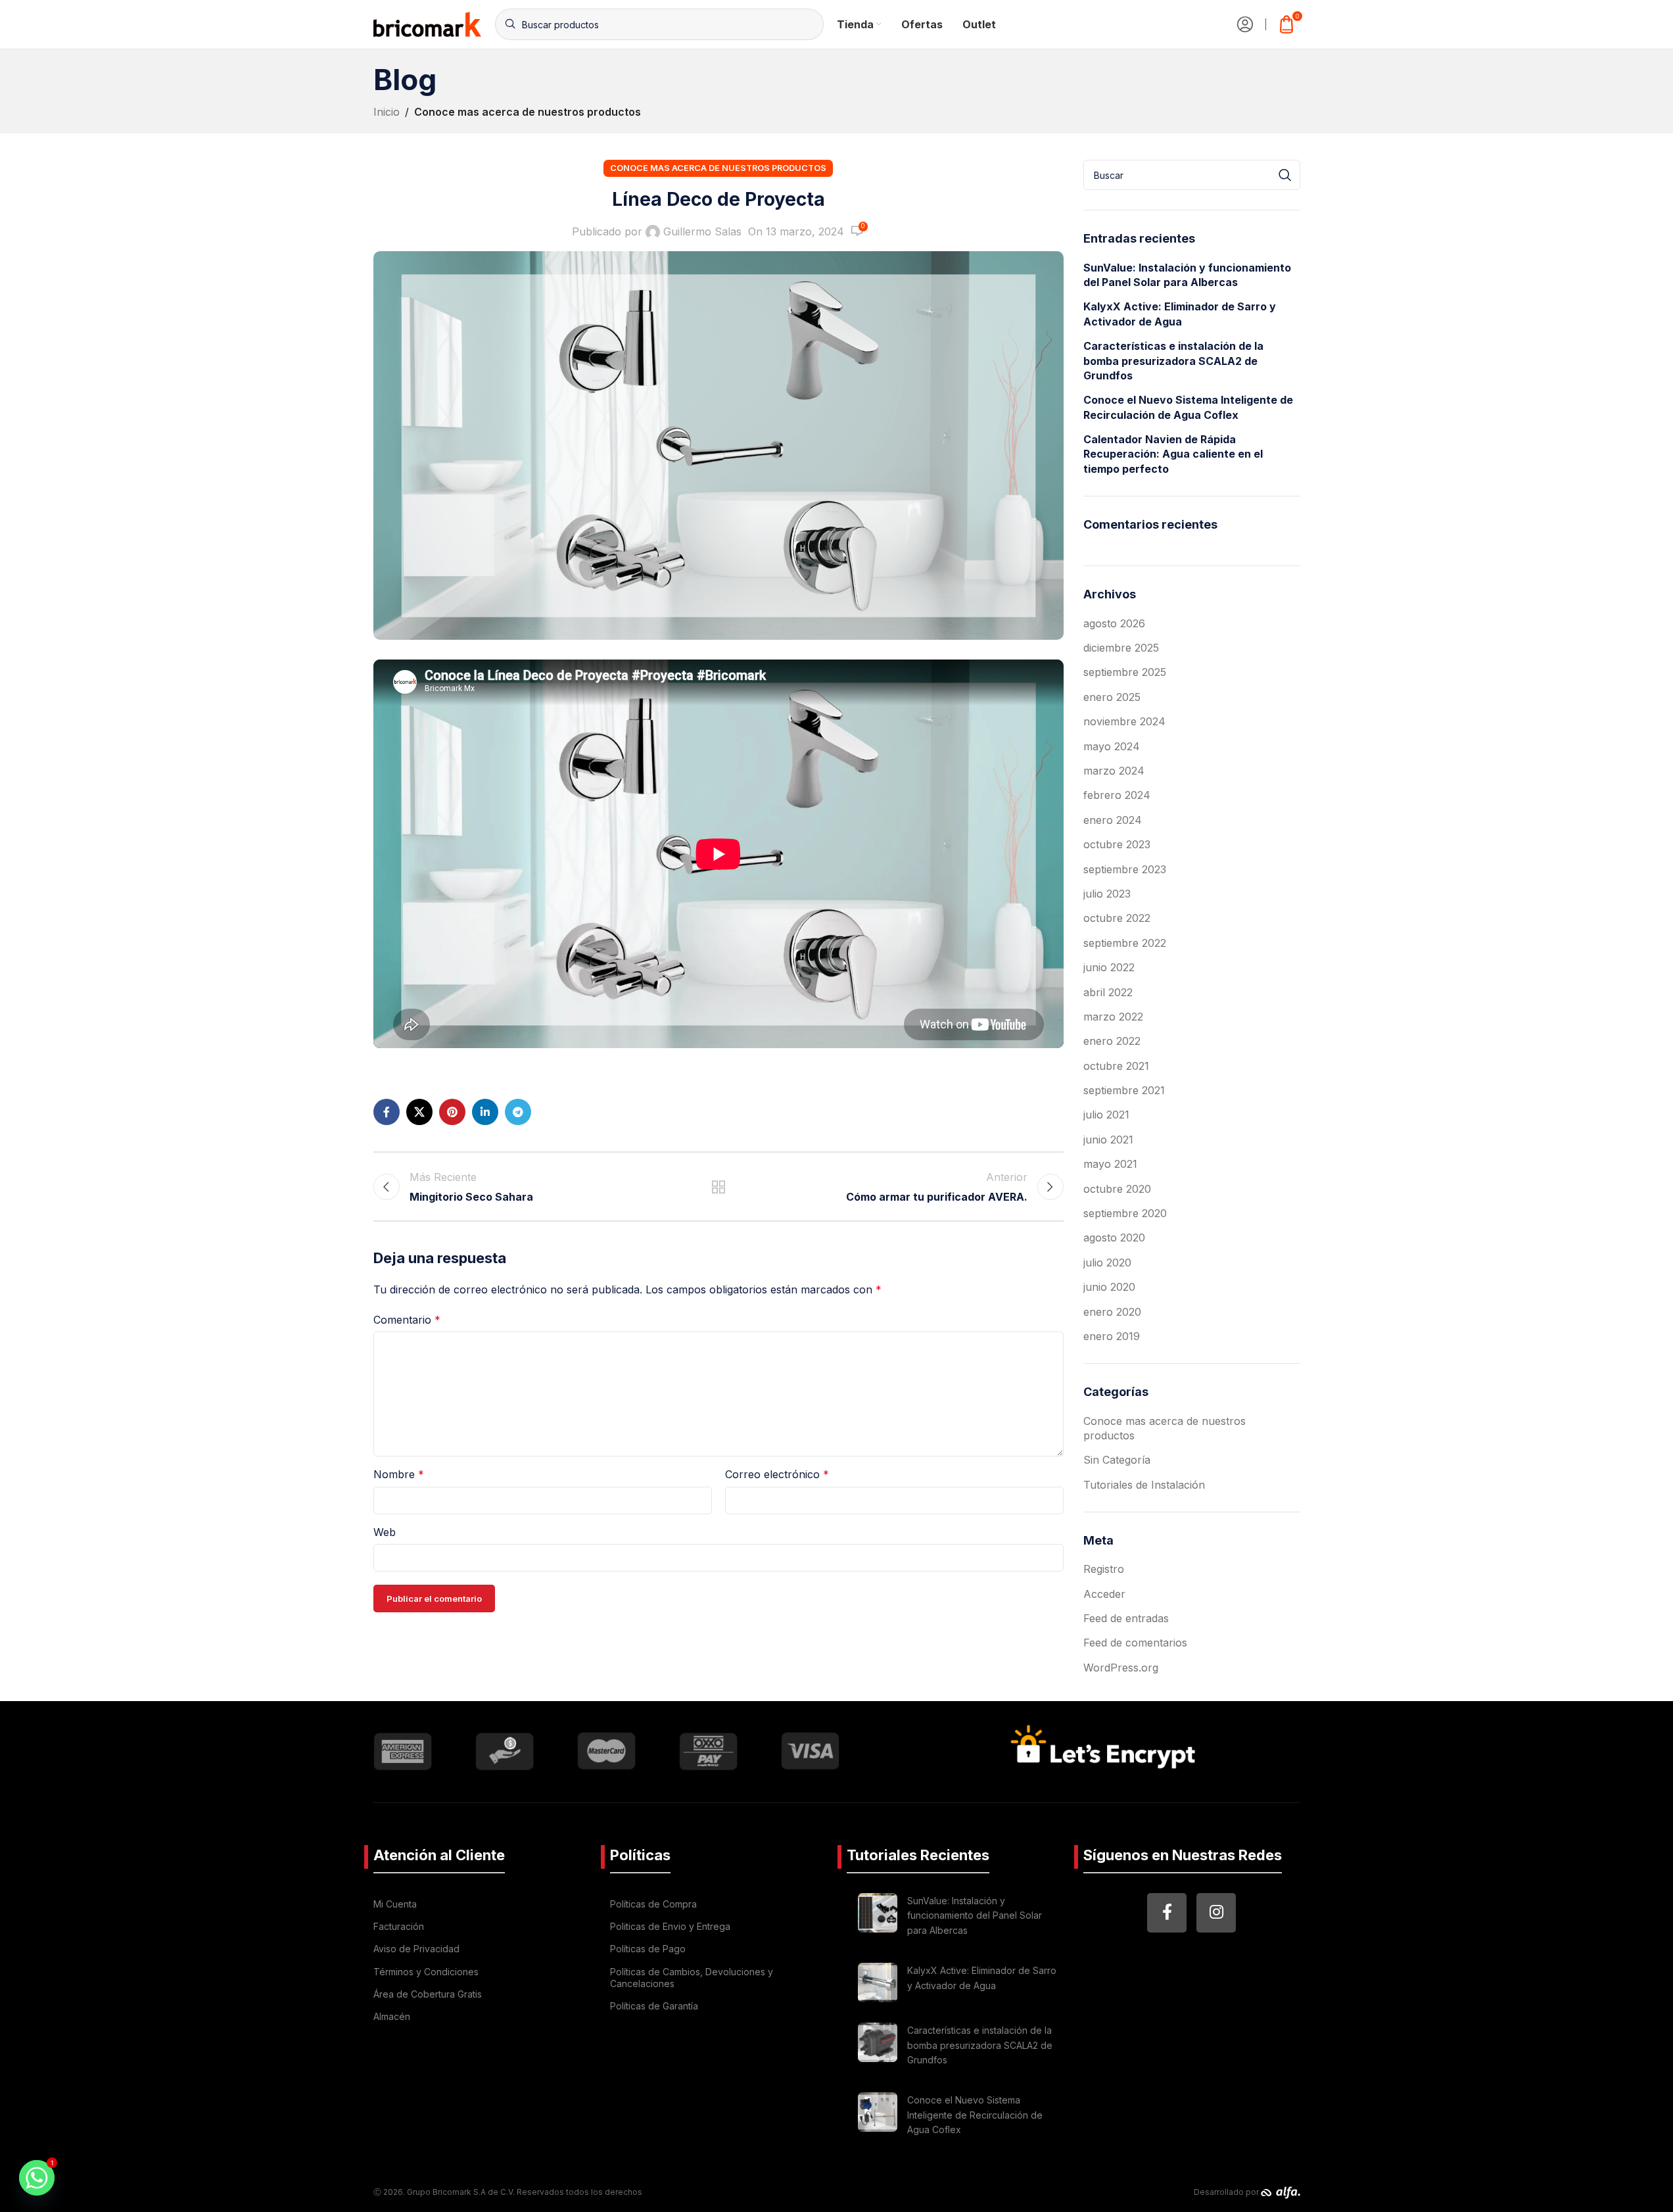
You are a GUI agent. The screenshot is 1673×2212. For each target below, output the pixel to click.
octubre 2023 (1117, 844)
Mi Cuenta (395, 1904)
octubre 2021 (1116, 1066)
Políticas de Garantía (654, 2006)
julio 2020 (1107, 1262)
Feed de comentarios (1135, 1643)
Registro (1104, 1569)
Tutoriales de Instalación (1144, 1485)
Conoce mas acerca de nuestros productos (528, 112)
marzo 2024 (1114, 771)
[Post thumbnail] (878, 1918)
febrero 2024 (1117, 795)
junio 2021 (1108, 1140)
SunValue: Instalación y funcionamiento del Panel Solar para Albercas (1187, 275)
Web (385, 1532)
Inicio (387, 112)
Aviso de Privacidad (416, 1949)
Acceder (1104, 1594)
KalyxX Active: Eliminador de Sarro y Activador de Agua (1180, 314)
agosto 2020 (1114, 1238)
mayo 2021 (1110, 1164)
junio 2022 (1109, 967)
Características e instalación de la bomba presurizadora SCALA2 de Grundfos (1173, 361)
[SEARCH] (1285, 175)
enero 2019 (1112, 1336)
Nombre (399, 1474)
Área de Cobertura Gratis (428, 1994)
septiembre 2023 (1125, 869)
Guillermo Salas (702, 231)
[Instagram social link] (1216, 1913)
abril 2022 (1108, 992)
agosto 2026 (1114, 623)
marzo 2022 (1113, 1017)
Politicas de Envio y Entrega (670, 1926)
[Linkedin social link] (485, 1112)
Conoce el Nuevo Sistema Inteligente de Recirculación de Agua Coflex (1188, 407)
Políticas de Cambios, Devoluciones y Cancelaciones (692, 1978)
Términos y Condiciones (426, 1972)
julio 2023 (1107, 894)
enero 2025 (1112, 697)
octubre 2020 (1117, 1189)
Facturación (399, 1926)
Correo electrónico (777, 1474)
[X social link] (419, 1112)
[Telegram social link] (518, 1112)
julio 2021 (1106, 1115)
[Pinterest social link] (452, 1112)
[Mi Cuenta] (1245, 24)
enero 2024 (1113, 820)
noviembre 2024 (1124, 721)
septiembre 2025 (1125, 672)
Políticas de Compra (653, 1904)
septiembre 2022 (1125, 943)
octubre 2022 (1117, 918)
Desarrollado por (1227, 2192)
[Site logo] (428, 23)
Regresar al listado (718, 1187)
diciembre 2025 (1121, 648)
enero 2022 (1112, 1041)
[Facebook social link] (387, 1112)
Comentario (407, 1320)
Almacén (392, 2016)
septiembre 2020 (1125, 1213)
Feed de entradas (1126, 1618)
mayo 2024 (1112, 746)
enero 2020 (1112, 1312)
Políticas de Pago (648, 1949)
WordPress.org (1121, 1668)
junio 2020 (1109, 1287)
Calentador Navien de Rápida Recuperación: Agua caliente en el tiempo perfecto (1173, 454)
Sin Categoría (1117, 1460)
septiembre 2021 (1124, 1090)
